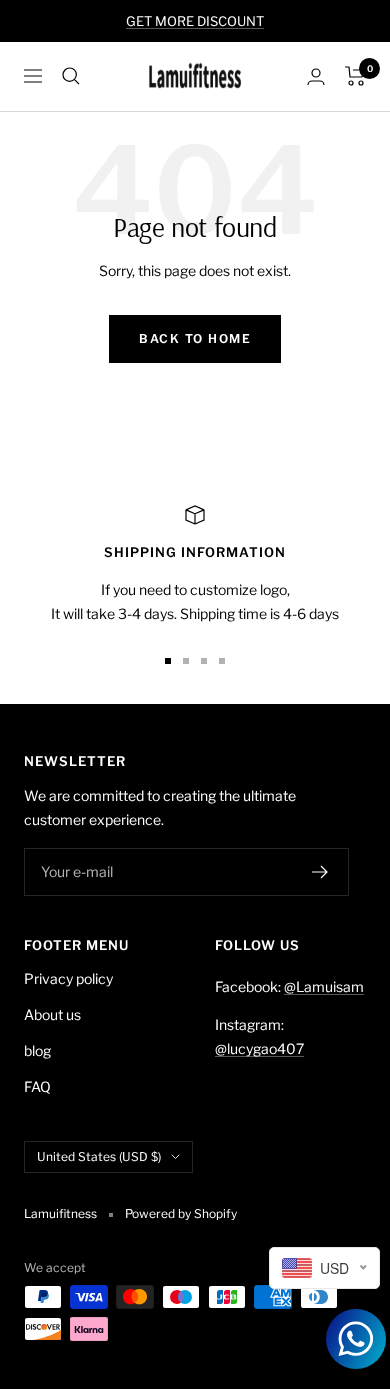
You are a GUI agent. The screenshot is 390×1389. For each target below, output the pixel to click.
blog (37, 1050)
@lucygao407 (259, 1048)
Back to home (195, 338)
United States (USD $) (99, 1156)
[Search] (71, 76)
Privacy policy (68, 978)
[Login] (316, 76)
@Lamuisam (324, 986)
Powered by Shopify (181, 1213)
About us (52, 1014)
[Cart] (355, 76)
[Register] (320, 872)
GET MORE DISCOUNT (195, 21)
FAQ (37, 1086)
